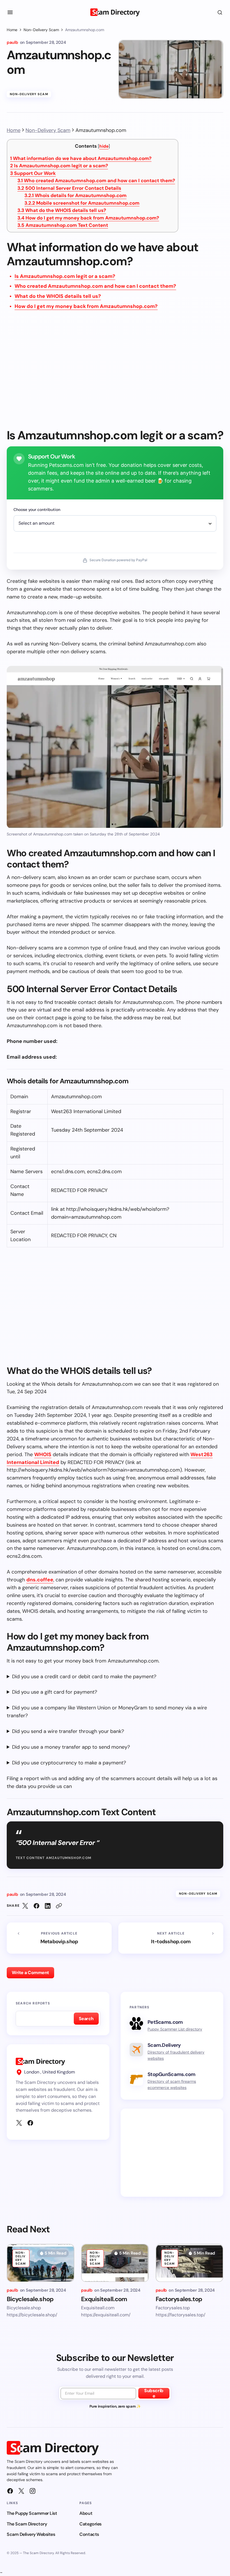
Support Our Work (33, 173)
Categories (90, 2524)
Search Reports (33, 2003)
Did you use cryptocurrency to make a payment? (69, 1763)
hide (104, 146)
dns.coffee (40, 1580)
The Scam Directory (27, 2524)
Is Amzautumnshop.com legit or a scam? (59, 166)
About (86, 2513)
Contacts (89, 2534)
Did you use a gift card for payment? (55, 1692)
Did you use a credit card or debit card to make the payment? (84, 1677)
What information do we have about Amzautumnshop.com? (81, 158)
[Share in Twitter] (25, 1906)
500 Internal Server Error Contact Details (69, 188)
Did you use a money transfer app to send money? (71, 1747)
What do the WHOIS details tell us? (62, 210)
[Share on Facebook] (36, 1906)
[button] (10, 12)
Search (86, 2019)
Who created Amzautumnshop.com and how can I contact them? (96, 181)
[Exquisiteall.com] (115, 2263)
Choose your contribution (37, 510)
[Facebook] (30, 2123)
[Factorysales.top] (189, 2263)
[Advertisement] (115, 373)
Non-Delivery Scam (41, 30)
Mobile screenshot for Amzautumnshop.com (82, 203)
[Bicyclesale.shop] (41, 2263)
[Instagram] (33, 2491)
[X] (19, 2123)
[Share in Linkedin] (48, 1906)
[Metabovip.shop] (59, 1938)
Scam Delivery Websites (31, 2534)
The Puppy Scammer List (32, 2513)
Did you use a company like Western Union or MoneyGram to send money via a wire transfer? (107, 1712)
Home (12, 30)
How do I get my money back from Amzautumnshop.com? (88, 218)
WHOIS (43, 1454)
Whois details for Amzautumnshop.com (75, 195)
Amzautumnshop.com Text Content (63, 225)
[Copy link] (59, 1906)
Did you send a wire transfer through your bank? (68, 1731)
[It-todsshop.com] (171, 1938)
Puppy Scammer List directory (175, 2029)
